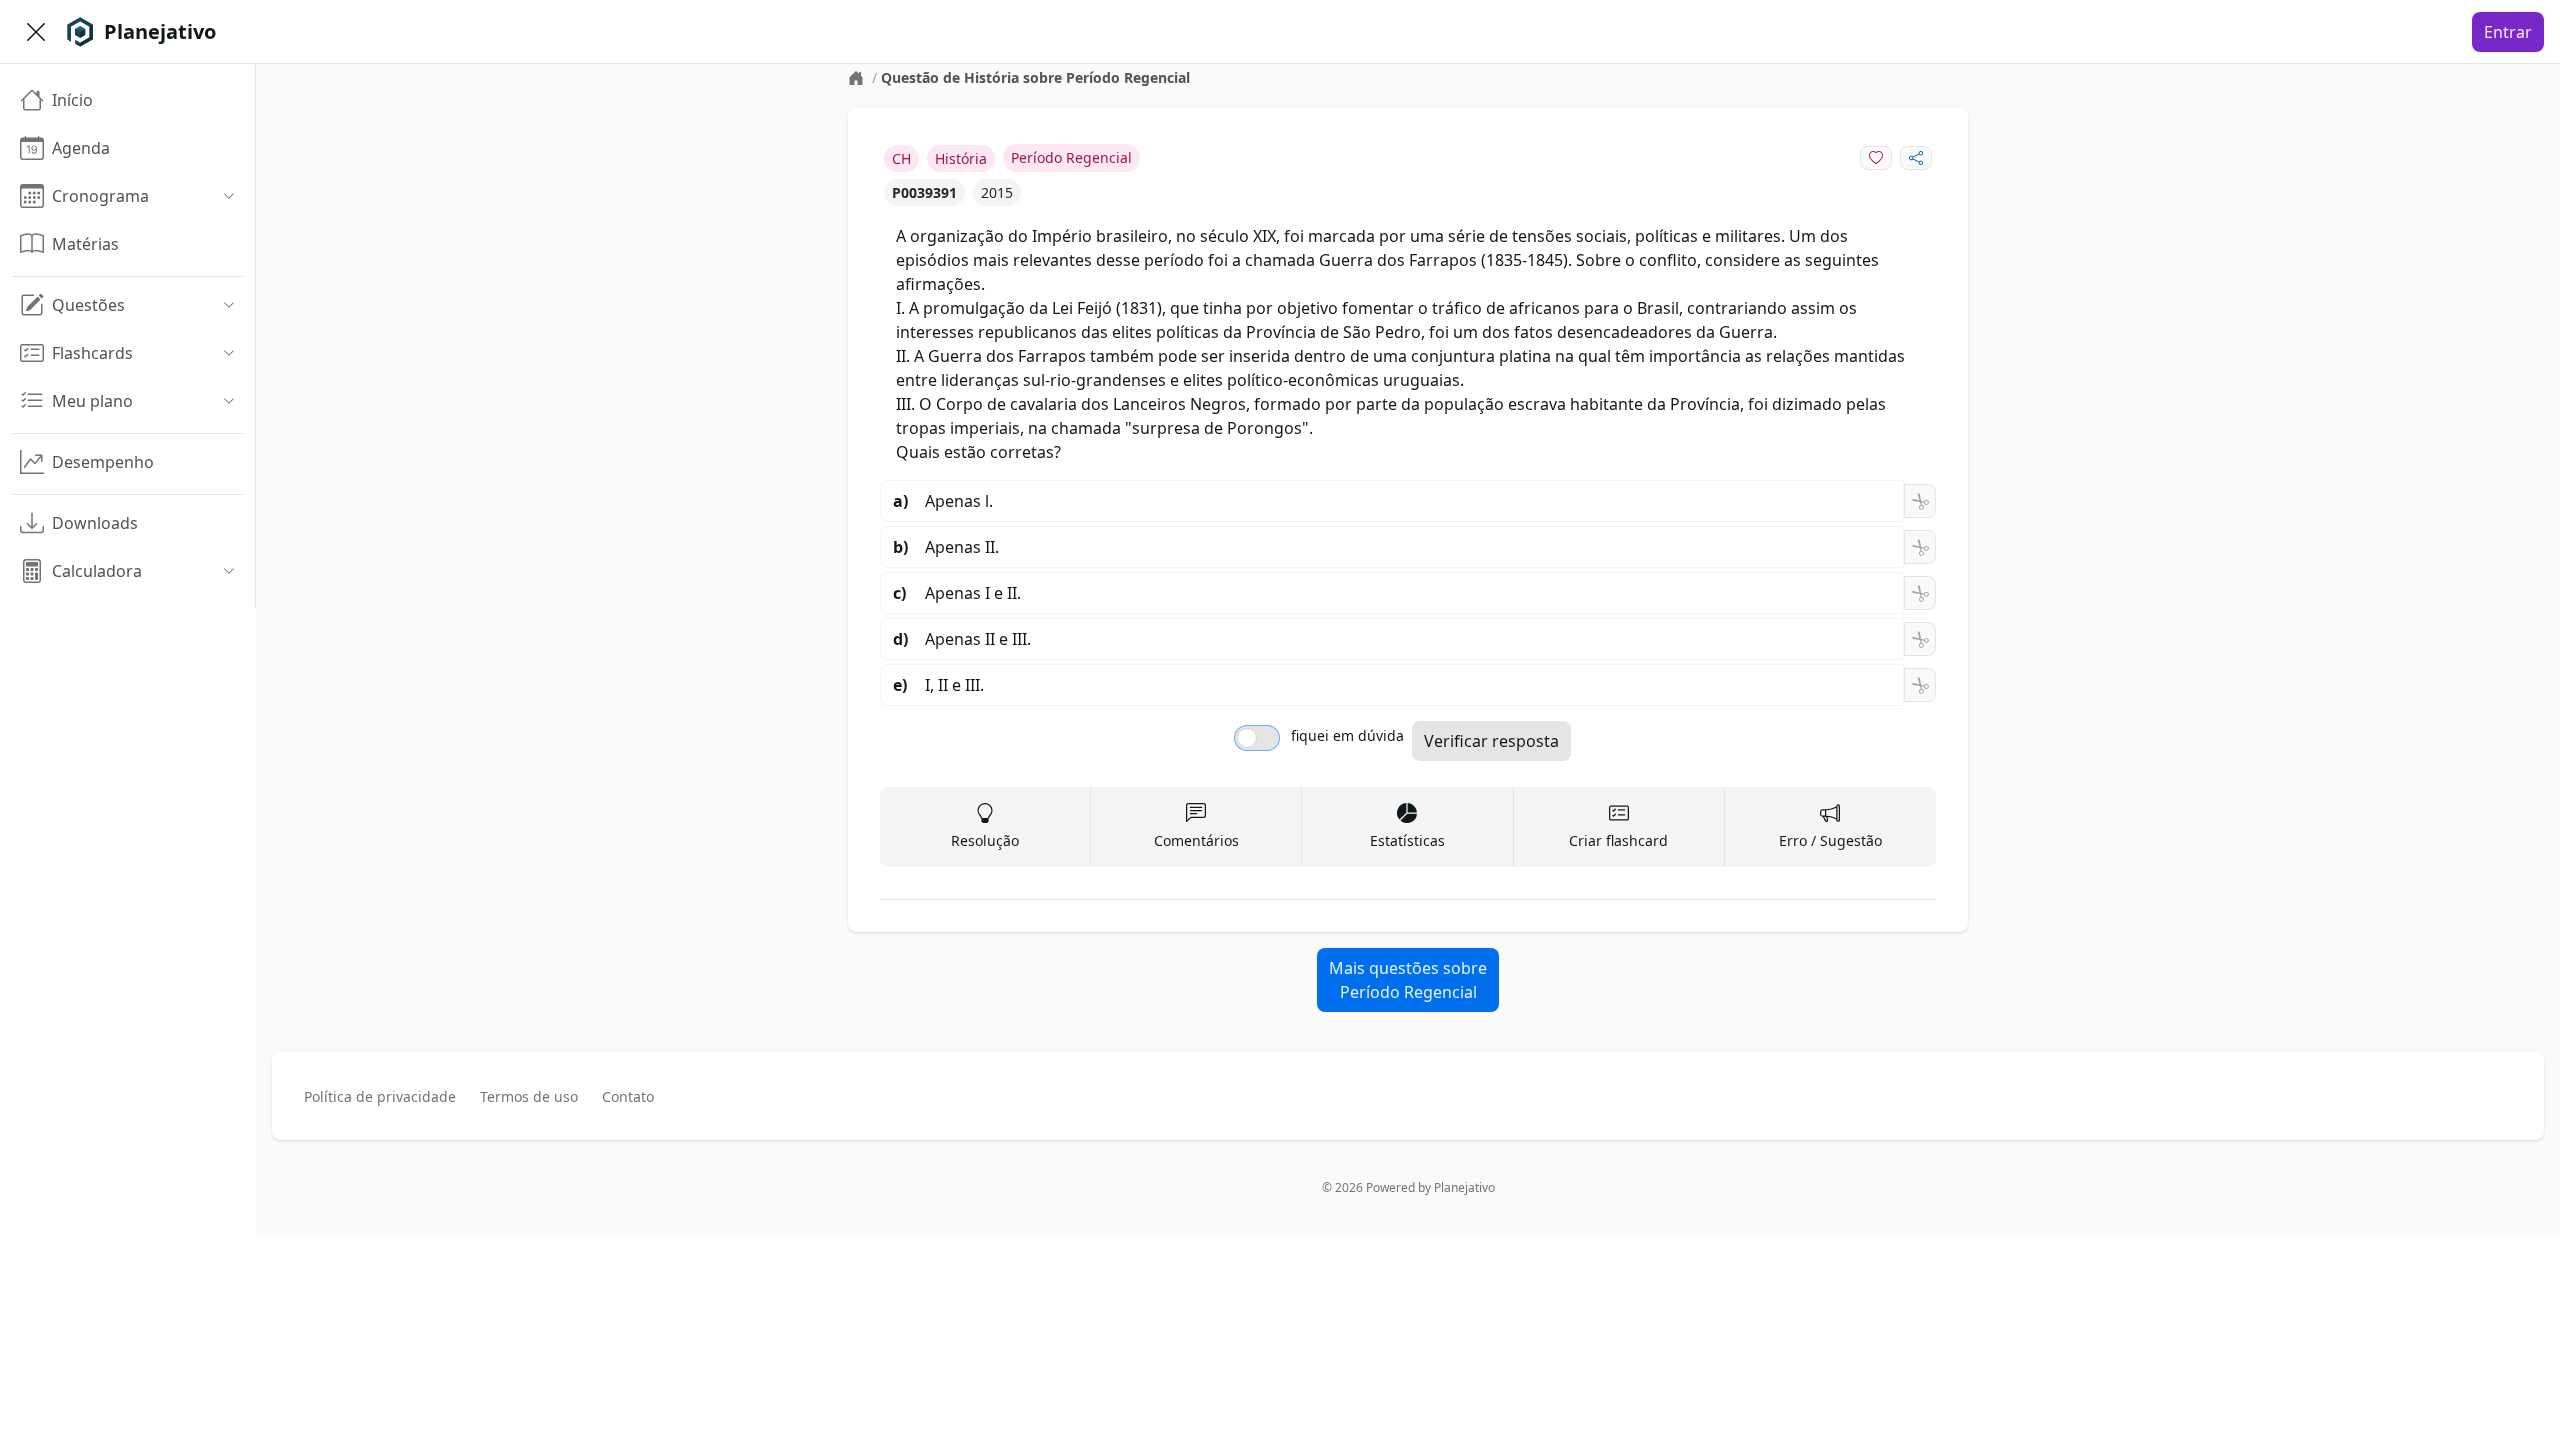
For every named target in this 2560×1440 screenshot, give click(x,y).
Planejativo (1464, 1187)
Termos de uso (529, 1096)
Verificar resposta (1491, 741)
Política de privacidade (380, 1096)
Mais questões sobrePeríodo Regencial (1408, 980)
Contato (628, 1096)
